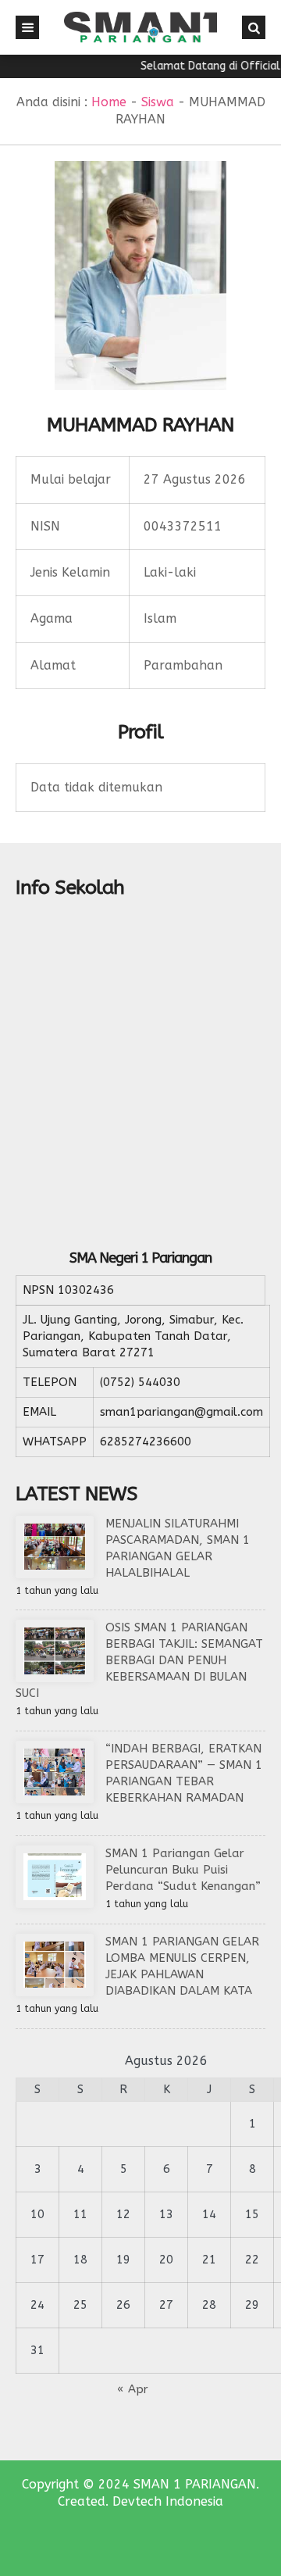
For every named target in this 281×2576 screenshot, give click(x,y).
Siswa (158, 102)
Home (109, 102)
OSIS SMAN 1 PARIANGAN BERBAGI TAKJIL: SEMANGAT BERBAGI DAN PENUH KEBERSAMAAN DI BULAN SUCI (139, 1660)
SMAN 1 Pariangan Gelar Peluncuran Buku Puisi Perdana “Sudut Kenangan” (183, 1870)
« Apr (133, 2389)
